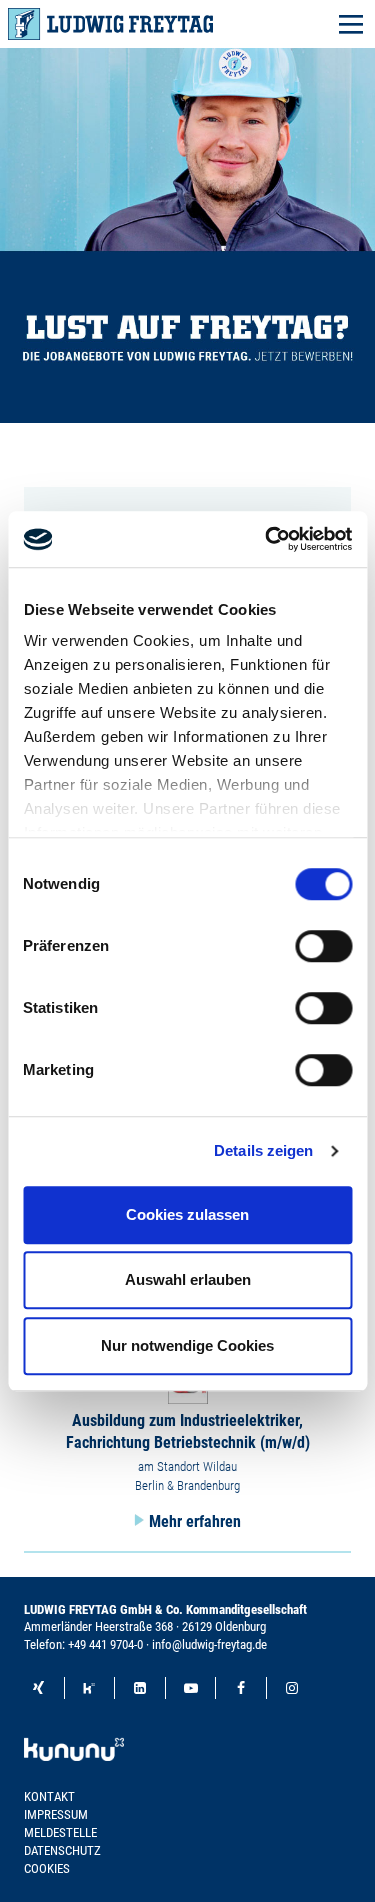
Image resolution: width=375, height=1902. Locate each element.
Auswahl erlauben (188, 1279)
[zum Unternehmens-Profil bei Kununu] (74, 1741)
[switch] (323, 946)
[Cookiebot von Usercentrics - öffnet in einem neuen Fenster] (267, 539)
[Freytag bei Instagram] (292, 1688)
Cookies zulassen (187, 1214)
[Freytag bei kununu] (90, 1688)
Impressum (56, 1814)
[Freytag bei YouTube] (191, 1688)
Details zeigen (263, 1150)
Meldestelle (60, 1832)
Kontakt (49, 1796)
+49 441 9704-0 (105, 1644)
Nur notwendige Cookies (187, 1345)
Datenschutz (62, 1850)
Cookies (47, 1868)
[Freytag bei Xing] (39, 1688)
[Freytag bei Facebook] (241, 1688)
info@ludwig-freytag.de (209, 1644)
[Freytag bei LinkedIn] (140, 1688)
